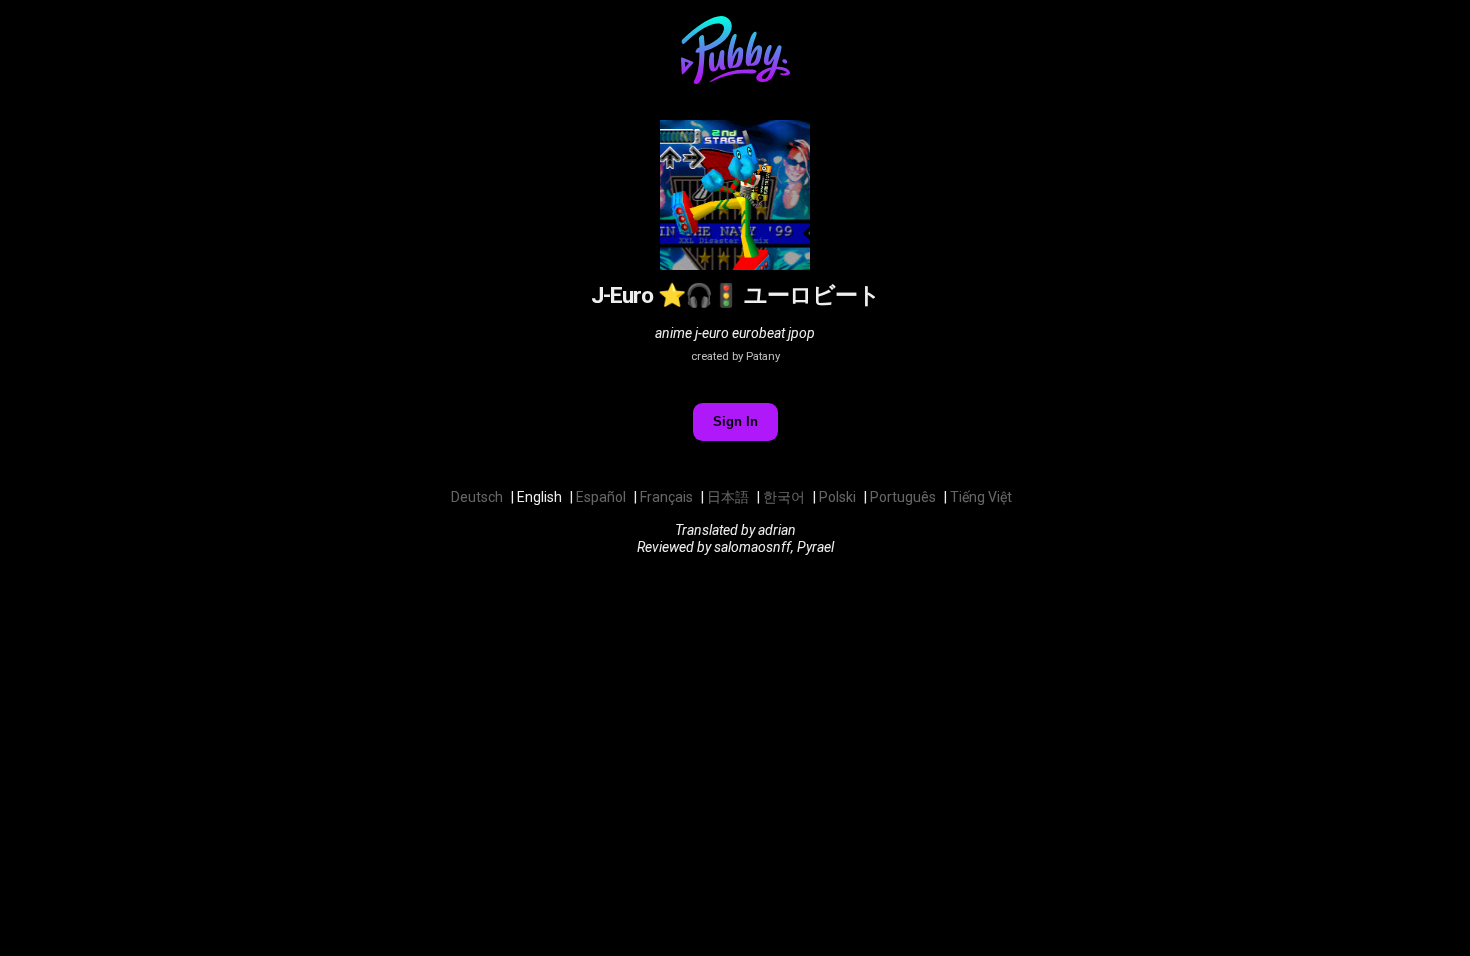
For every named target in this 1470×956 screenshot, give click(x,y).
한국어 (784, 497)
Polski (837, 497)
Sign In (735, 421)
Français (666, 497)
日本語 (728, 497)
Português (903, 497)
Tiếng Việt (981, 497)
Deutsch (477, 497)
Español (601, 497)
